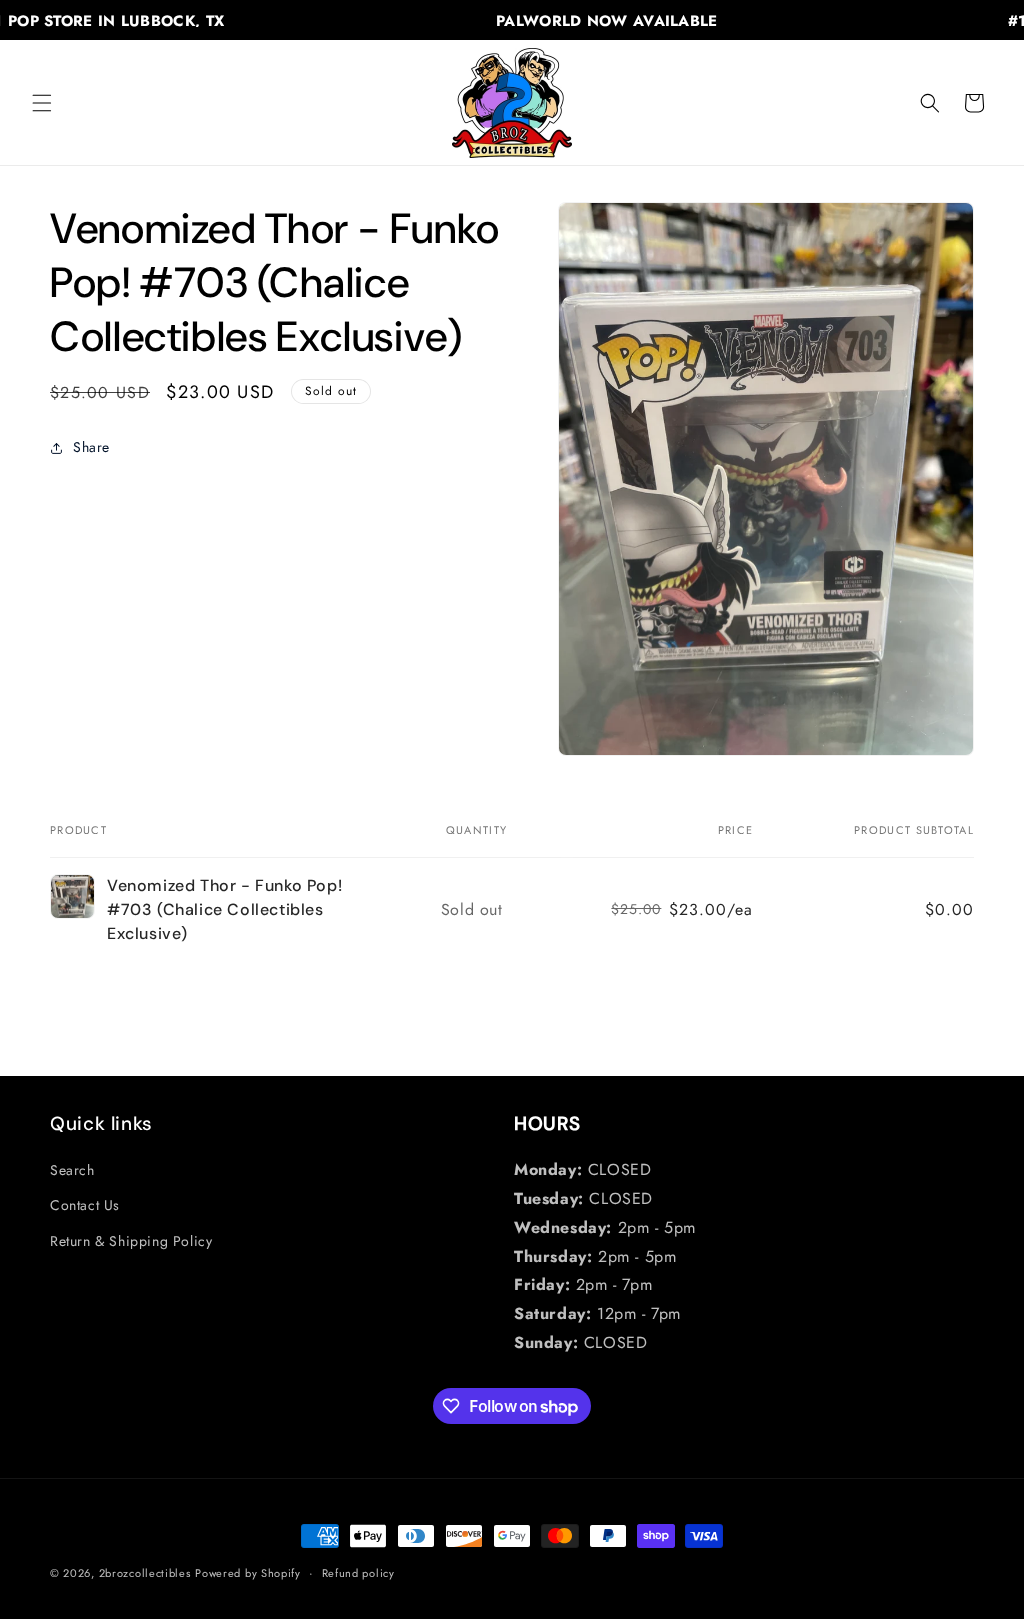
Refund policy (358, 1573)
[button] (42, 103)
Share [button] (91, 447)
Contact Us (85, 1205)
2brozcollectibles (145, 1573)
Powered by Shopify (248, 1573)
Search (72, 1170)
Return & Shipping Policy (131, 1241)
